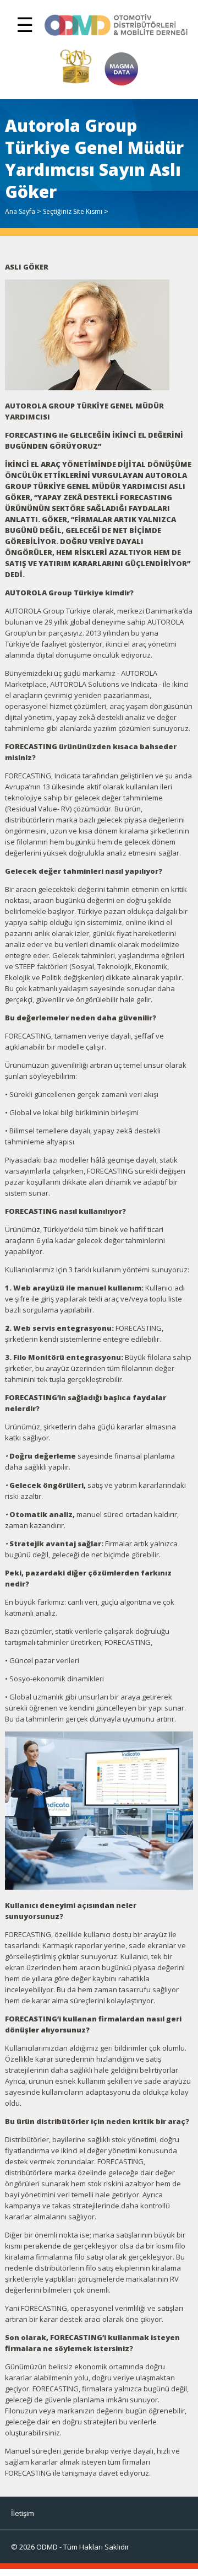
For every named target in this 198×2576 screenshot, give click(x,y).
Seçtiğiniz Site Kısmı (73, 211)
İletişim (23, 2513)
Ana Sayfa (20, 211)
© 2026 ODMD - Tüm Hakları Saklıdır (70, 2547)
